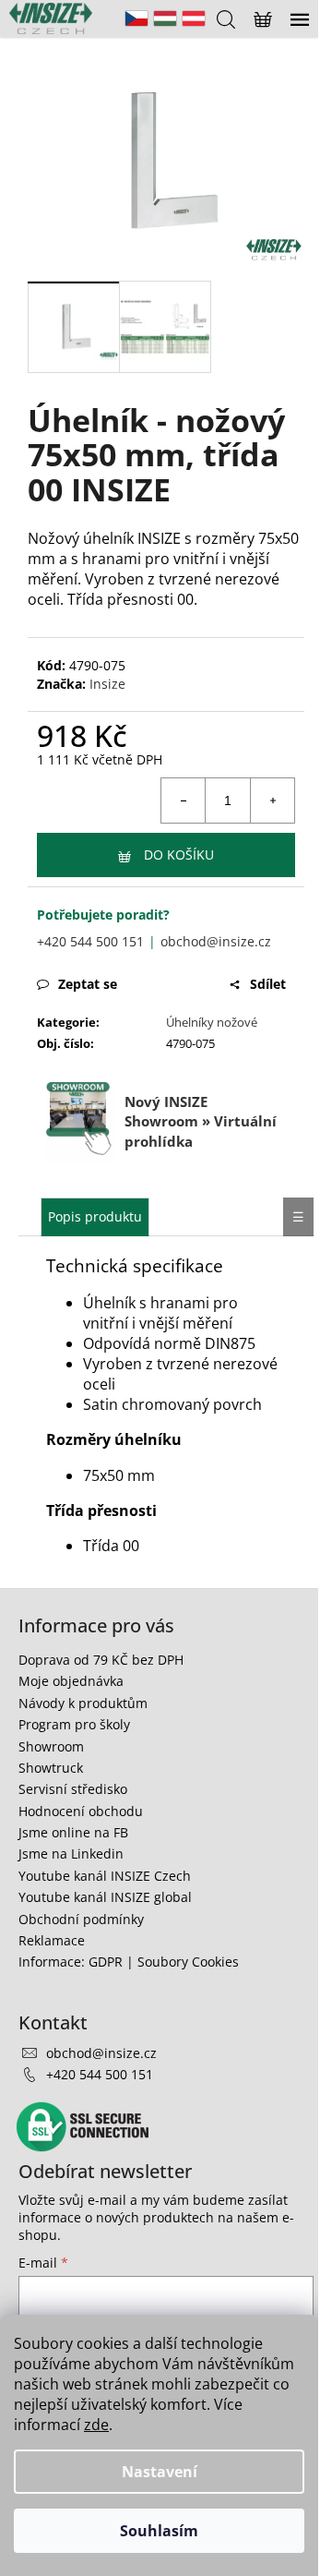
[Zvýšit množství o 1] (272, 800)
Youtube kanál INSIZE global (105, 1897)
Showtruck (51, 1768)
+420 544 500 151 (90, 941)
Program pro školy (74, 1724)
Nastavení (160, 2472)
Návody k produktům (83, 1703)
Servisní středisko (73, 1789)
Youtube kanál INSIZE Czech (105, 1876)
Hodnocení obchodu (81, 1811)
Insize (107, 684)
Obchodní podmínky (81, 1919)
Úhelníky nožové (212, 1022)
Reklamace (52, 1940)
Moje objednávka (71, 1681)
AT (194, 18)
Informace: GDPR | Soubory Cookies (129, 1962)
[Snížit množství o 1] (184, 800)
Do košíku (179, 855)
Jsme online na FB (73, 1832)
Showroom (51, 1746)
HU (165, 18)
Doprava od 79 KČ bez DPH (101, 1660)
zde (96, 2425)
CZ (136, 18)
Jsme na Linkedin (71, 1854)
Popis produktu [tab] (95, 1216)
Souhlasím (159, 2531)
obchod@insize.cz (216, 941)
